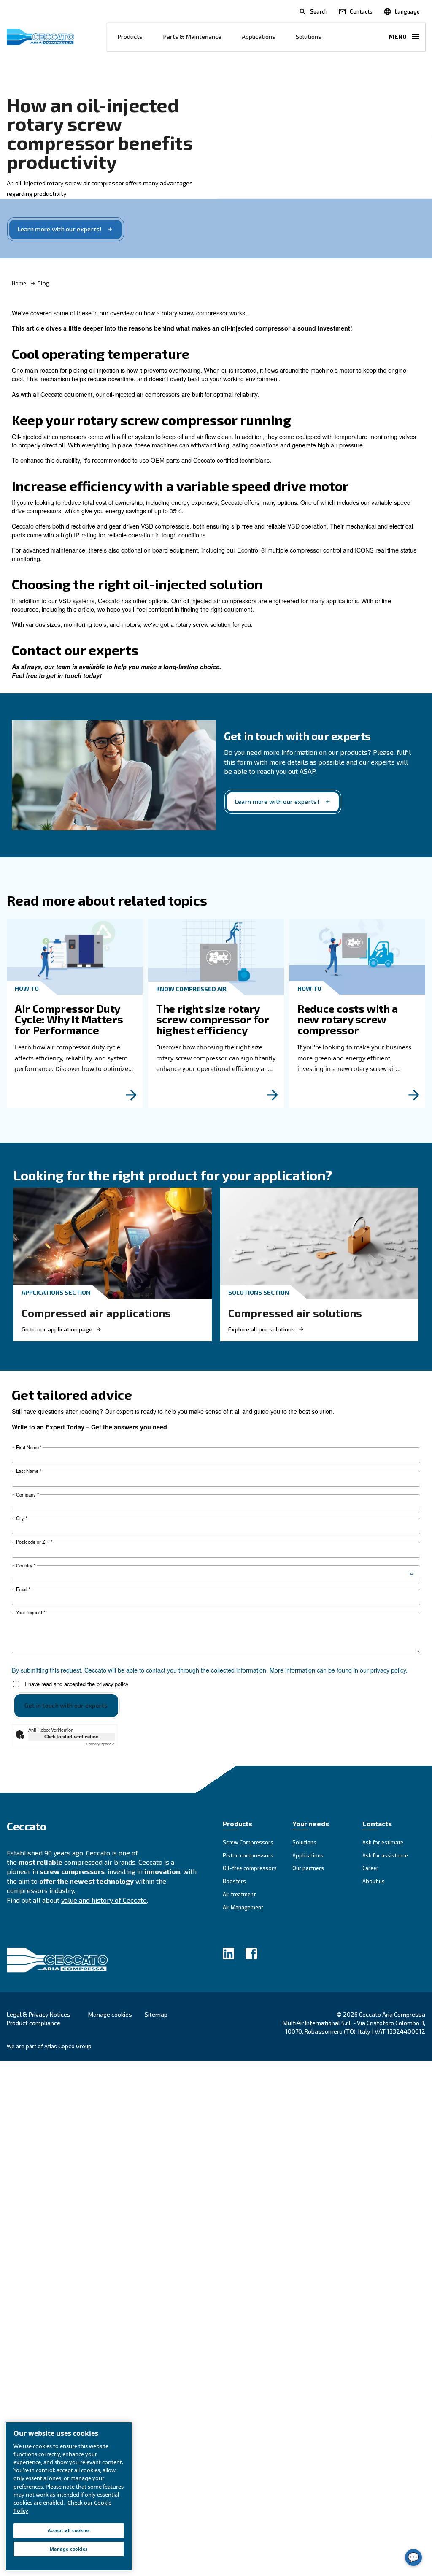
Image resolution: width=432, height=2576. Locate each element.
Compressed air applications (96, 1313)
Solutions (309, 37)
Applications (259, 37)
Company (27, 1495)
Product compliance (34, 2023)
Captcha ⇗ (101, 1744)
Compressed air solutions (295, 1313)
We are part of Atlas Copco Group (49, 2046)
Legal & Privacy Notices (39, 2014)
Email (23, 1589)
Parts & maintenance (192, 37)
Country (26, 1566)
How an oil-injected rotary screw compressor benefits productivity (100, 133)
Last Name (29, 1471)
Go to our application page (57, 1329)
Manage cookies (110, 2015)
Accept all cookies (69, 2530)
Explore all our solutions (262, 1329)
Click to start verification (72, 1736)
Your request (31, 1612)
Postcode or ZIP (34, 1542)
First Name (29, 1447)
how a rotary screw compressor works (194, 313)
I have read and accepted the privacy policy (77, 1684)
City (22, 1518)
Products (130, 37)
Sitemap (156, 2014)
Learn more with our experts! (60, 229)
